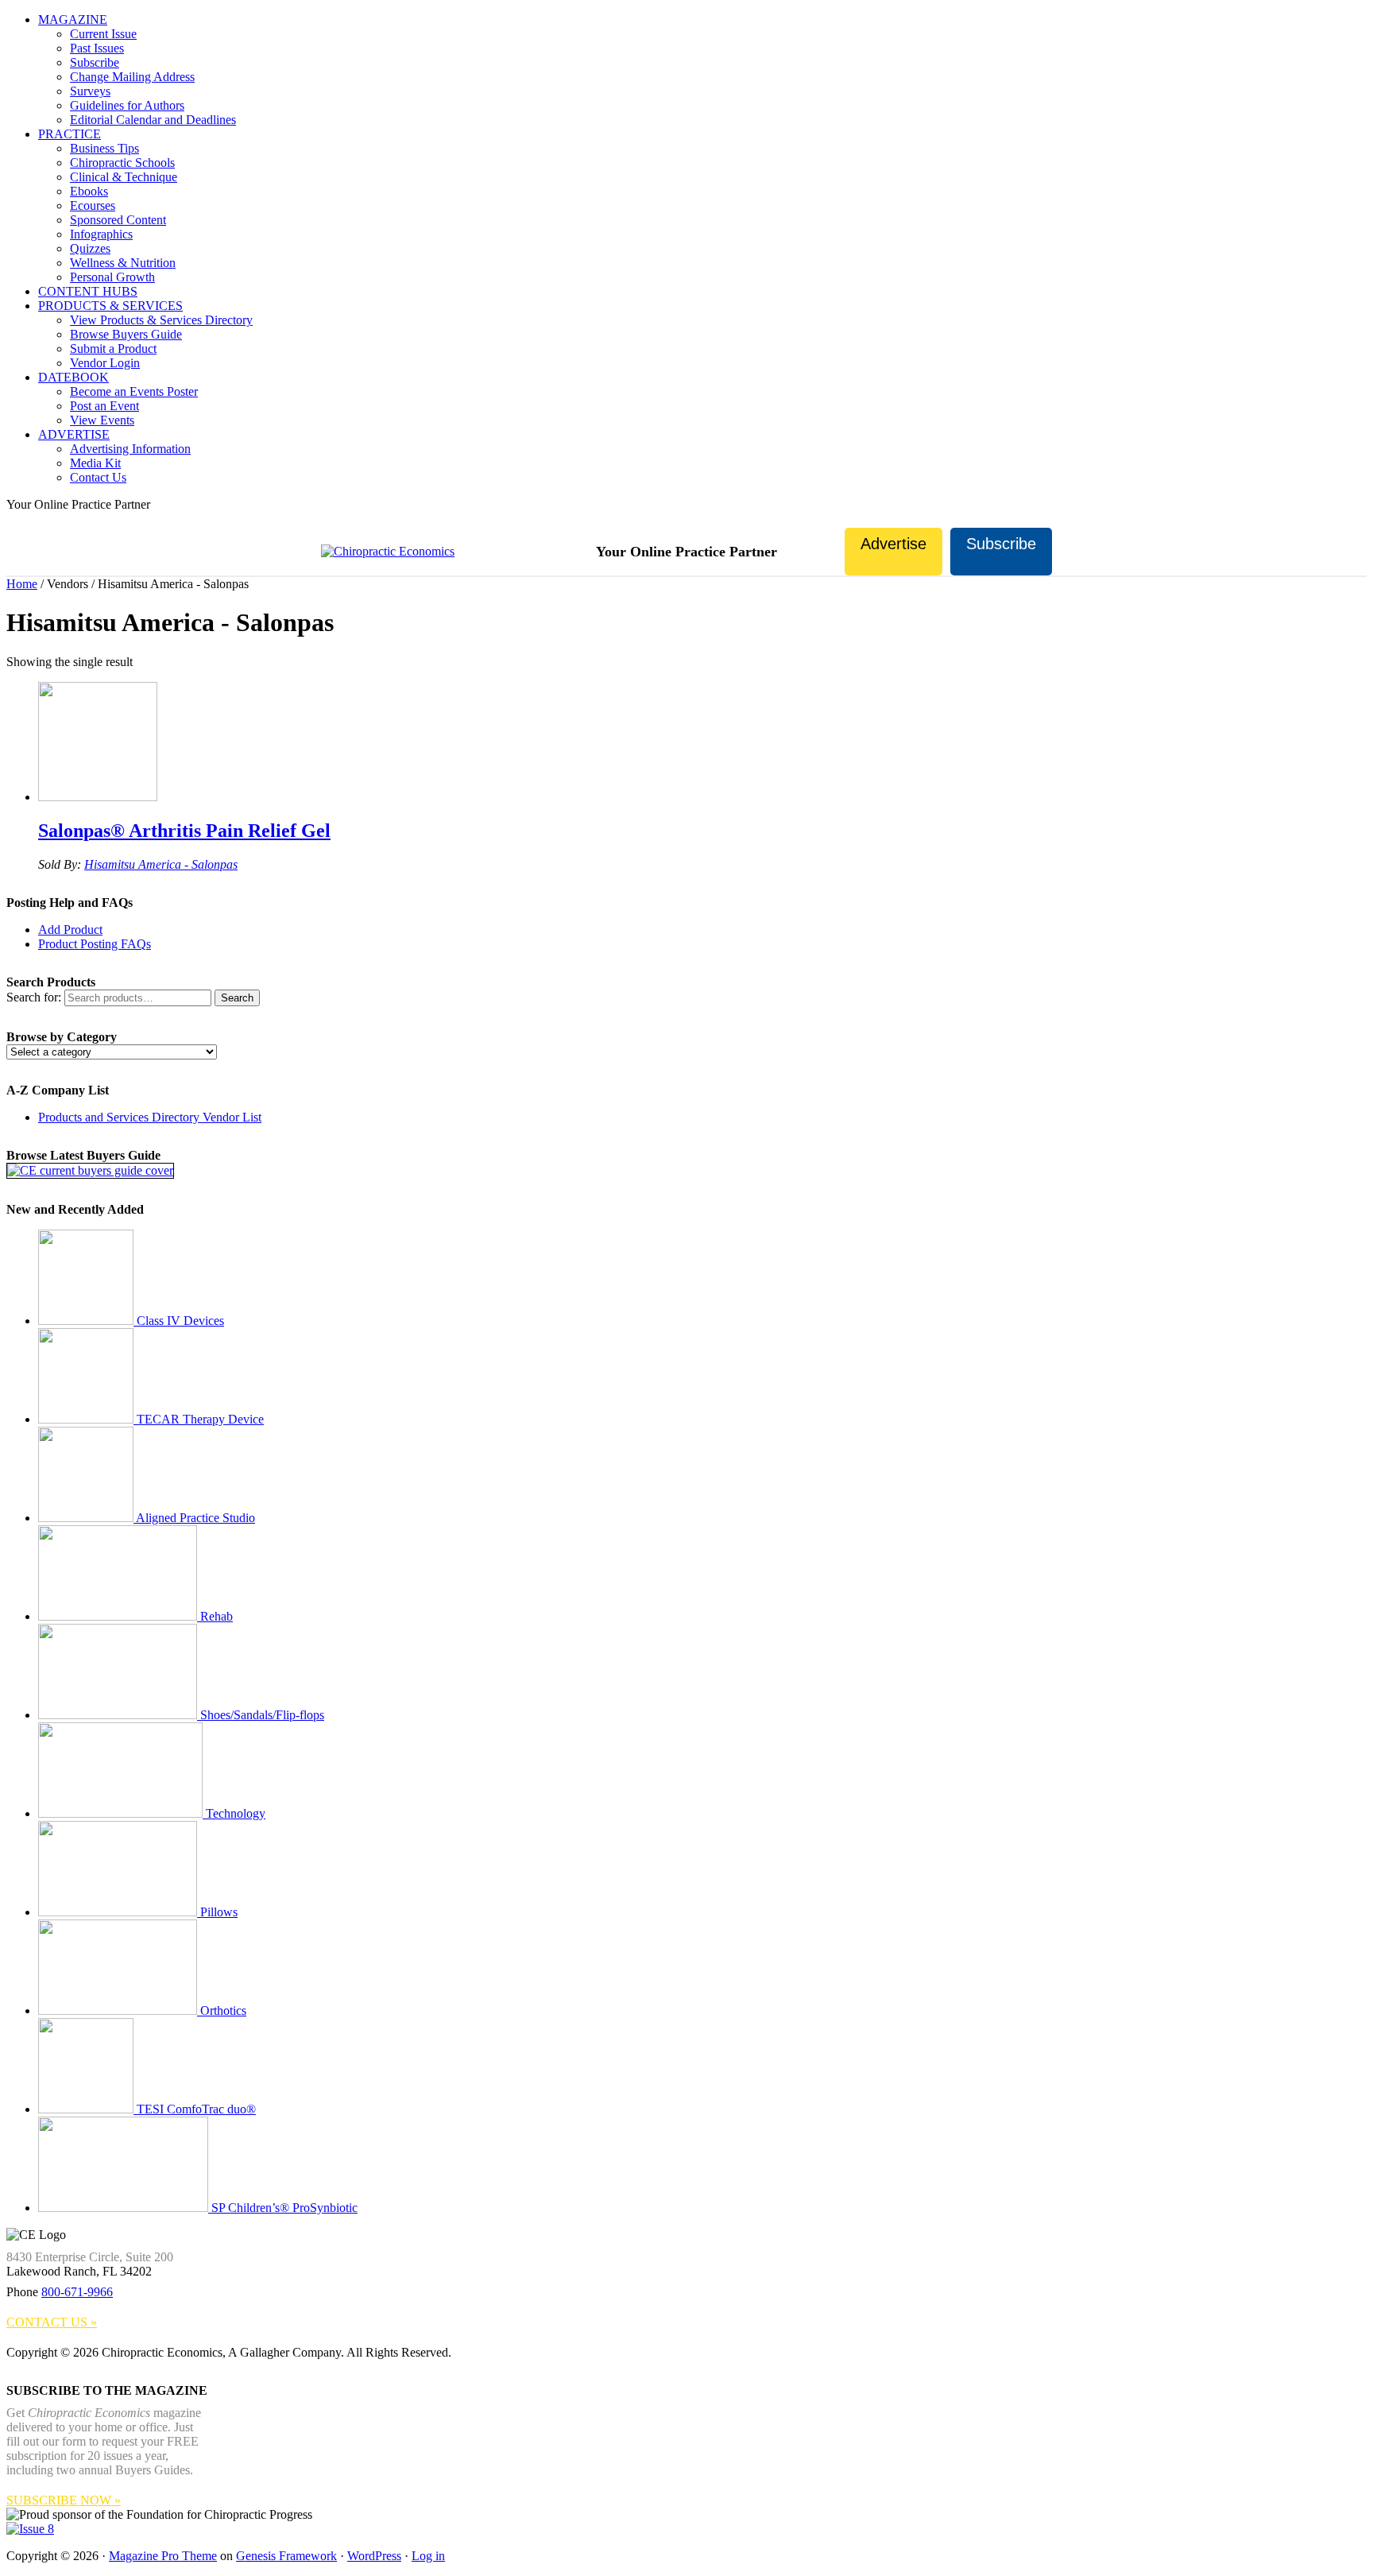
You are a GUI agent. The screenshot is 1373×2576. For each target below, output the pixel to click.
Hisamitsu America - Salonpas (161, 864)
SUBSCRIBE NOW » (64, 2500)
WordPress (374, 2556)
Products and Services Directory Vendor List (150, 1117)
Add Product (70, 930)
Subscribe (1001, 544)
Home (22, 584)
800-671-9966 (77, 2292)
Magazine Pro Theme (163, 2556)
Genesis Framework (286, 2556)
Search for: (34, 997)
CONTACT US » (52, 2322)
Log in (428, 2556)
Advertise (893, 544)
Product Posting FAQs (95, 944)
